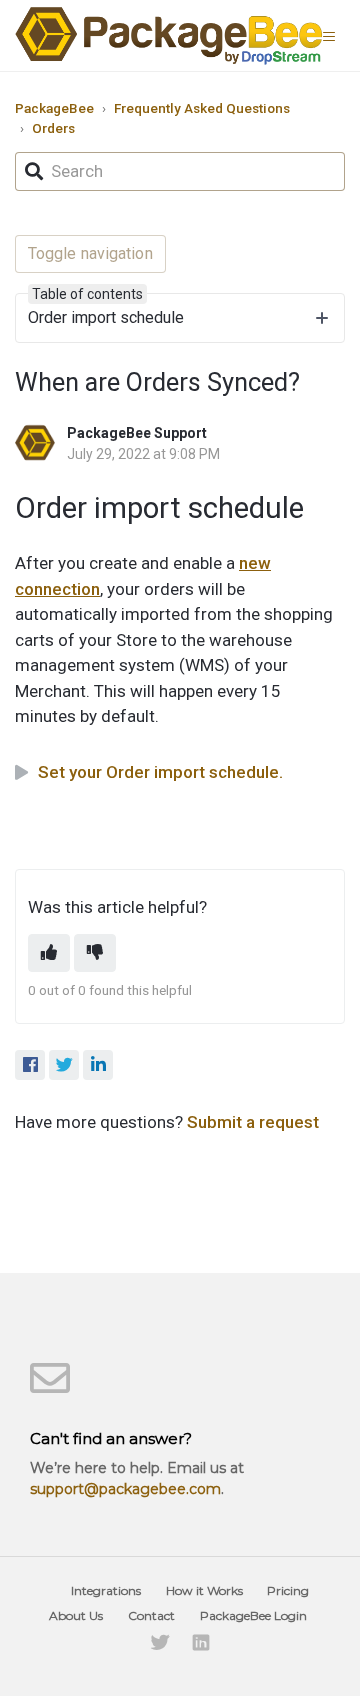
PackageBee (54, 108)
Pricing (288, 1590)
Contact (151, 1615)
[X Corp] (64, 1065)
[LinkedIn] (98, 1065)
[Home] (169, 35)
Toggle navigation (90, 253)
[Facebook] (30, 1065)
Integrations (106, 1590)
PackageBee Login (253, 1615)
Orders (53, 128)
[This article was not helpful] (95, 953)
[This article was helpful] (49, 953)
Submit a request (253, 1122)
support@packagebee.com (125, 1489)
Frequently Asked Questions (202, 108)
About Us (76, 1615)
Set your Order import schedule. (160, 772)
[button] (334, 35)
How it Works (204, 1590)
